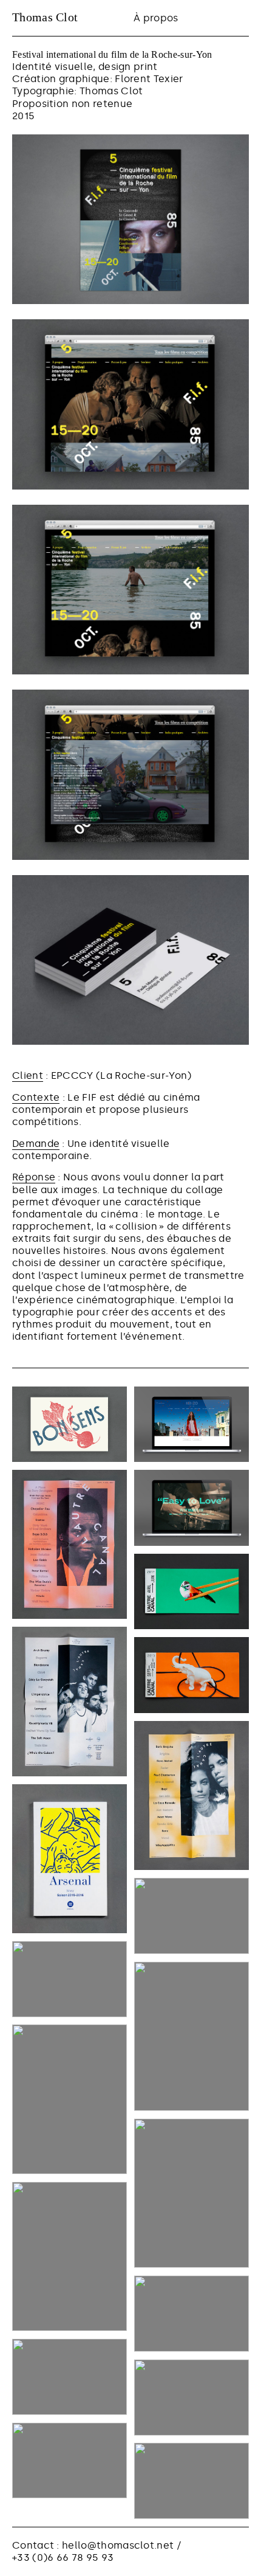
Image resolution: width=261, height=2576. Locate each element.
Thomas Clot (45, 17)
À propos (156, 18)
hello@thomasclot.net (118, 2545)
